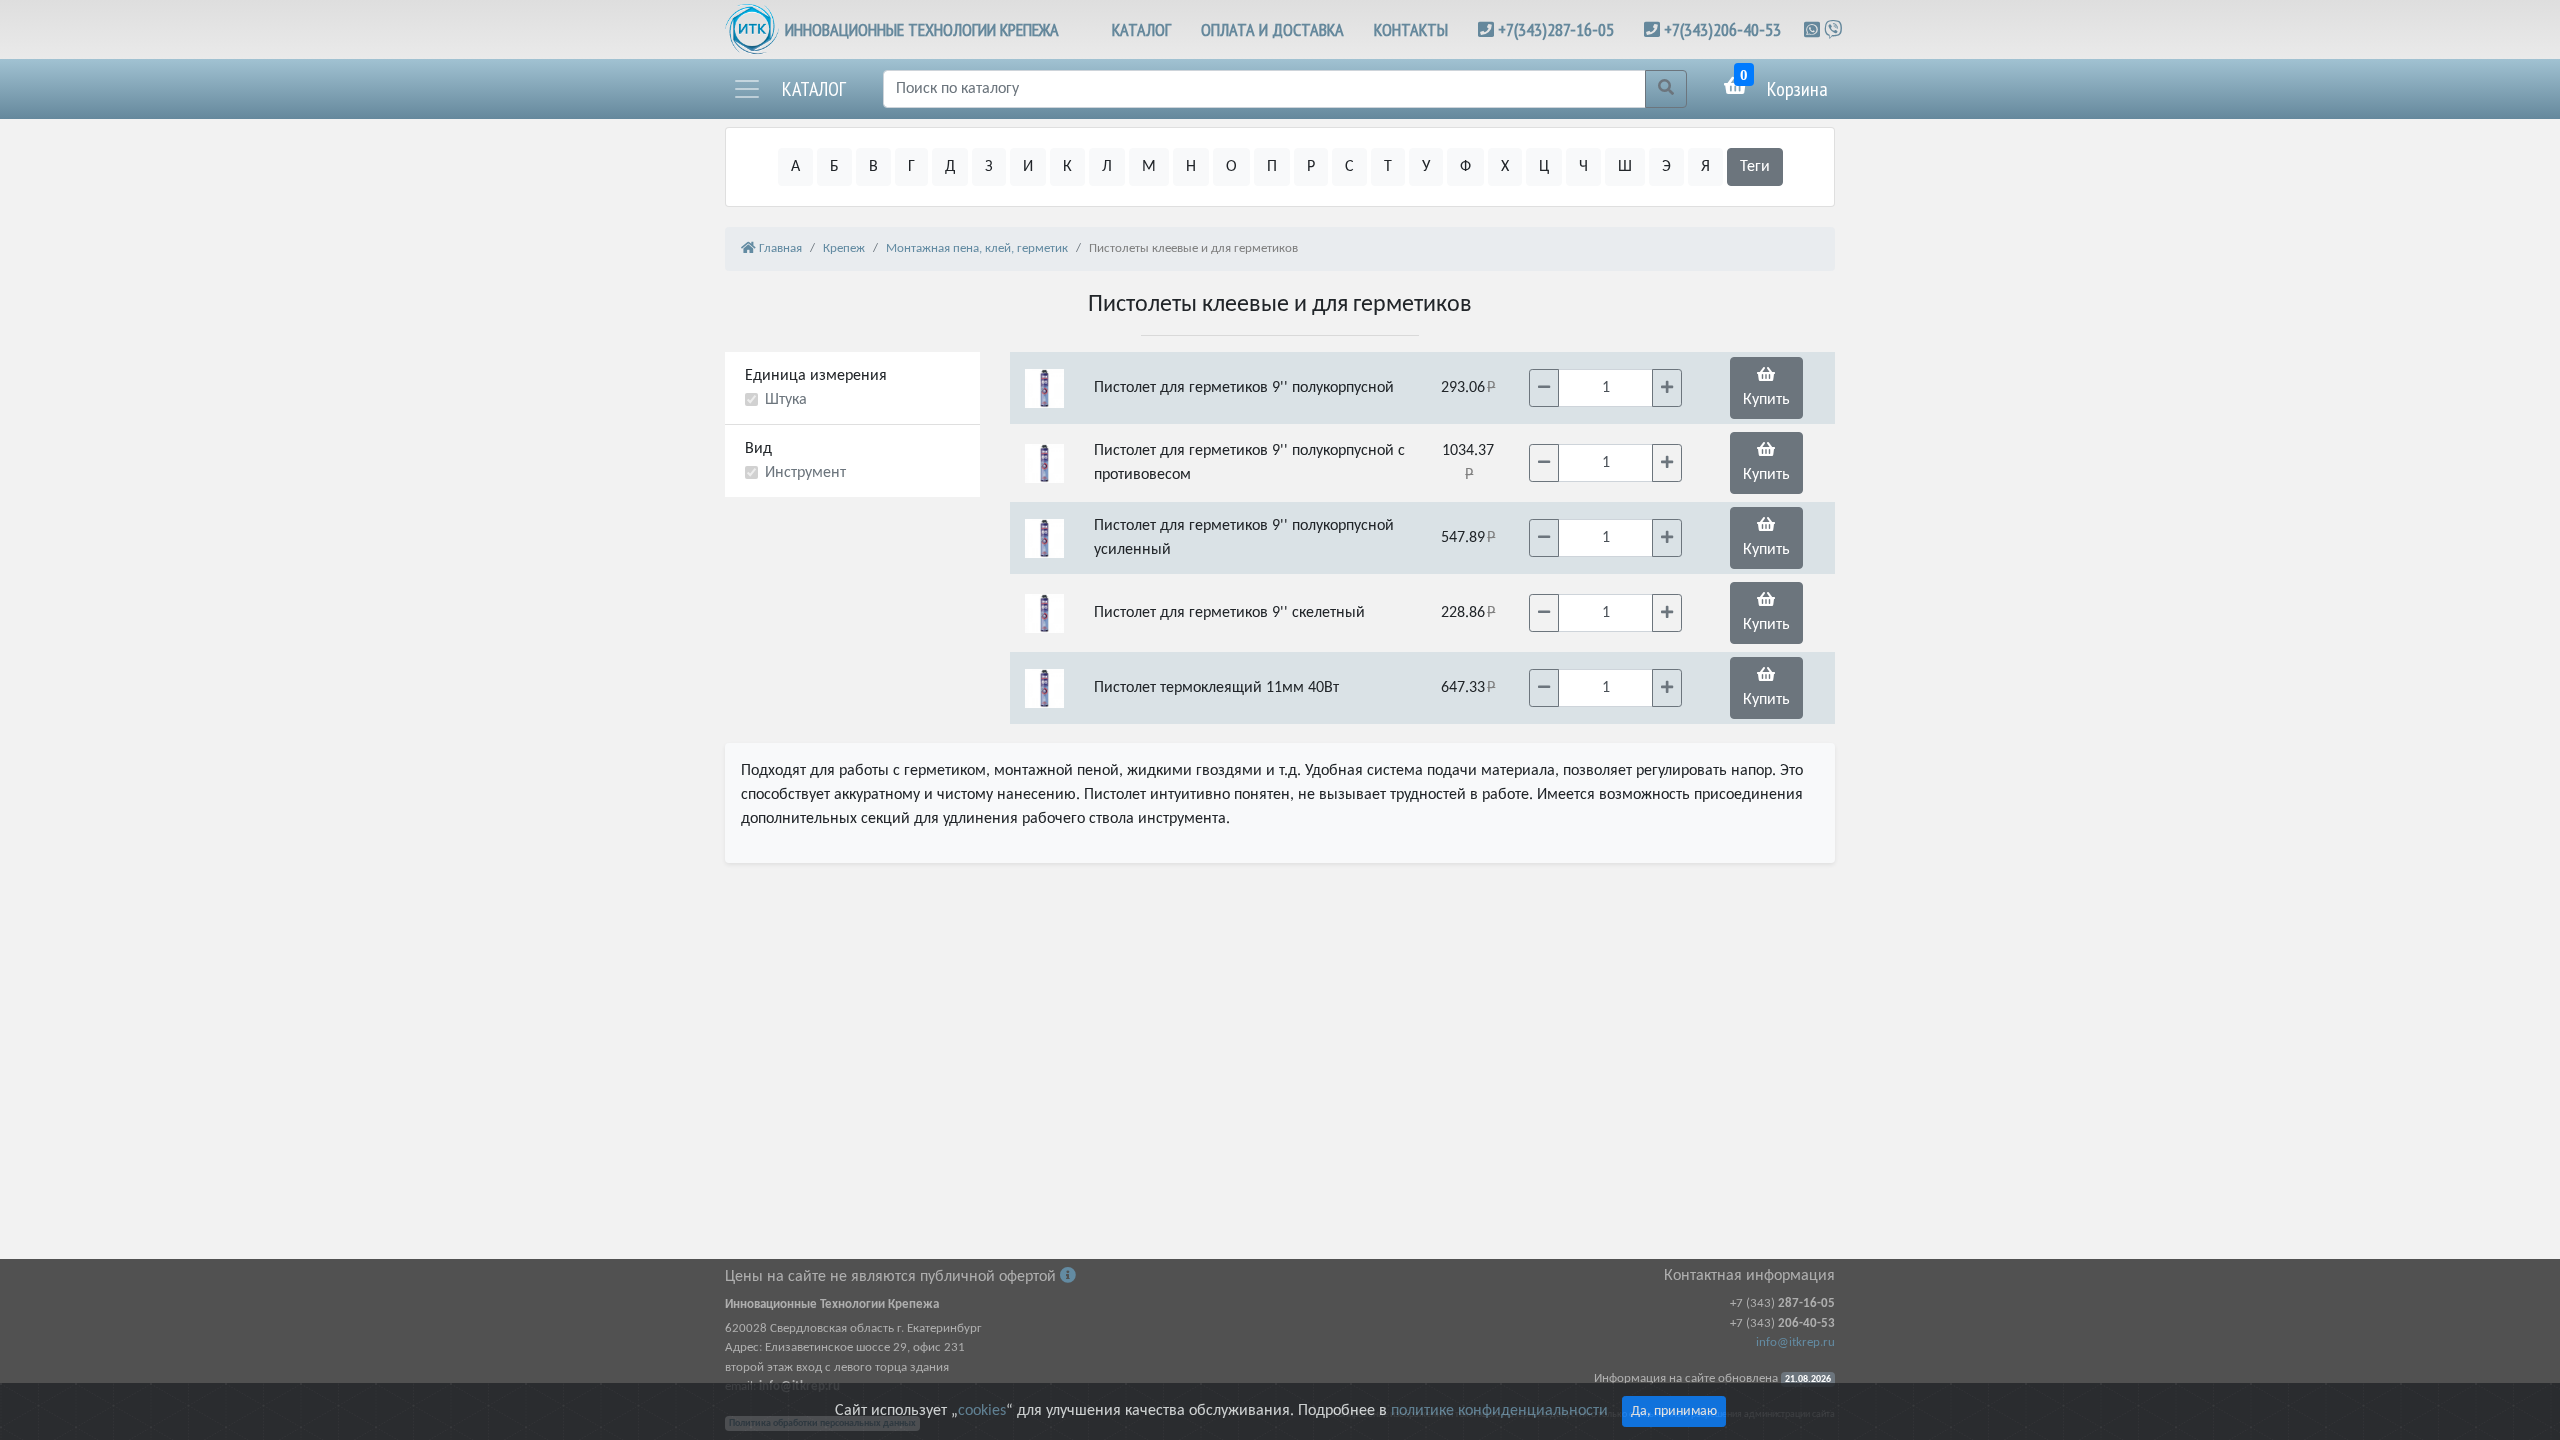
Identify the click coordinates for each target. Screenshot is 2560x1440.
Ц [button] (1544, 167)
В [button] (873, 167)
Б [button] (834, 167)
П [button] (1272, 167)
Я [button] (1705, 167)
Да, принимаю (1674, 1411)
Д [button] (950, 167)
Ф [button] (1465, 167)
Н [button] (1191, 167)
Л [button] (1107, 167)
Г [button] (911, 167)
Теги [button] (1755, 167)
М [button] (1149, 167)
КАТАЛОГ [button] (1141, 29)
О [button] (1231, 167)
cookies (982, 1411)
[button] (789, 89)
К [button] (1067, 167)
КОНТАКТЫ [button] (1411, 29)
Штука (786, 400)
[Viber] (1833, 29)
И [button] (1028, 167)
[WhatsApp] (1814, 29)
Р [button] (1311, 167)
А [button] (795, 167)
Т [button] (1388, 167)
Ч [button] (1583, 167)
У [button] (1426, 167)
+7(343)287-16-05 (1556, 29)
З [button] (989, 167)
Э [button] (1666, 167)
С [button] (1349, 167)
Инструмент (805, 473)
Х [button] (1505, 167)
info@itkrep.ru (1795, 1342)
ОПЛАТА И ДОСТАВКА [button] (1272, 29)
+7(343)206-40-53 (1722, 29)
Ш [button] (1625, 167)
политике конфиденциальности (1499, 1411)
